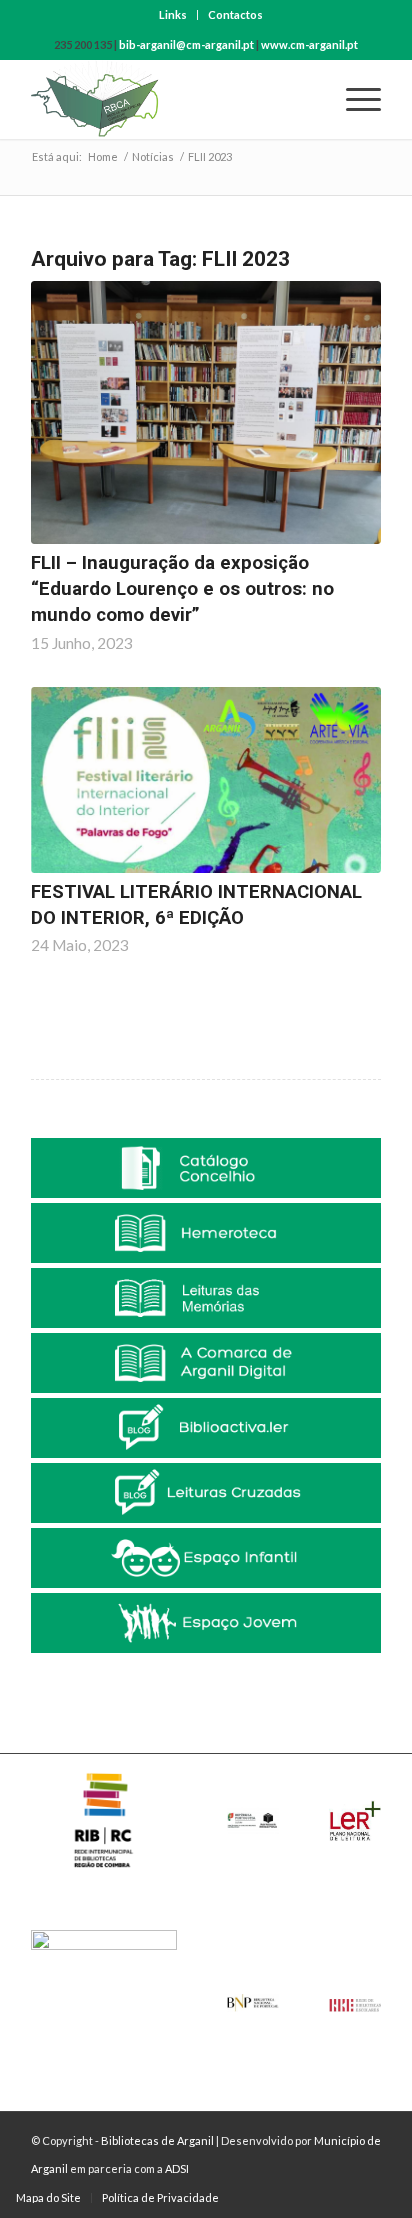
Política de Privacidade (160, 2197)
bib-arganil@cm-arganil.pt (186, 44)
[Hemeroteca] (206, 1233)
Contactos (235, 14)
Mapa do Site (48, 2197)
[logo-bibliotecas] (171, 99)
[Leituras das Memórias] (206, 1298)
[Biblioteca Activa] (206, 1428)
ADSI (177, 2168)
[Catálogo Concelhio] (206, 1168)
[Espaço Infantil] (206, 1558)
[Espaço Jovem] (206, 1623)
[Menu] (353, 99)
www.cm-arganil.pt (309, 44)
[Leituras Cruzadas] (206, 1493)
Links (173, 14)
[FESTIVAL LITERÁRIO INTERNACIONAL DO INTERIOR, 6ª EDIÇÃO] (206, 780)
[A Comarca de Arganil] (206, 1363)
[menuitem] (173, 15)
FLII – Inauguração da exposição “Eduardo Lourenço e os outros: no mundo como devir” (182, 589)
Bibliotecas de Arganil (157, 2140)
